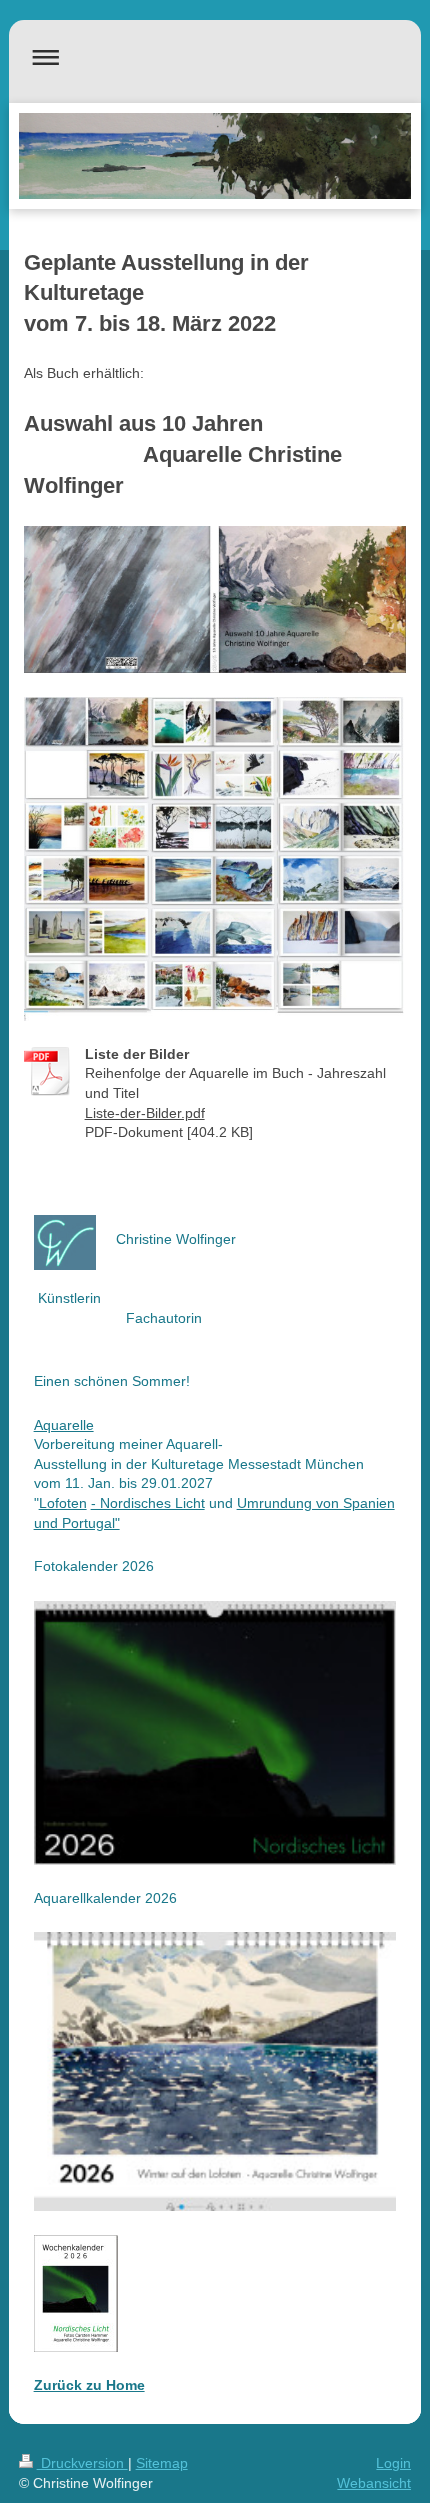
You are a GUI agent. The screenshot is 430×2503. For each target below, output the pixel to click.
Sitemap (162, 2463)
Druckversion (82, 2463)
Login (393, 2463)
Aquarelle (64, 1425)
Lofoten (63, 1503)
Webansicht (374, 2483)
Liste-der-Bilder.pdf (145, 1113)
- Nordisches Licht (148, 1503)
